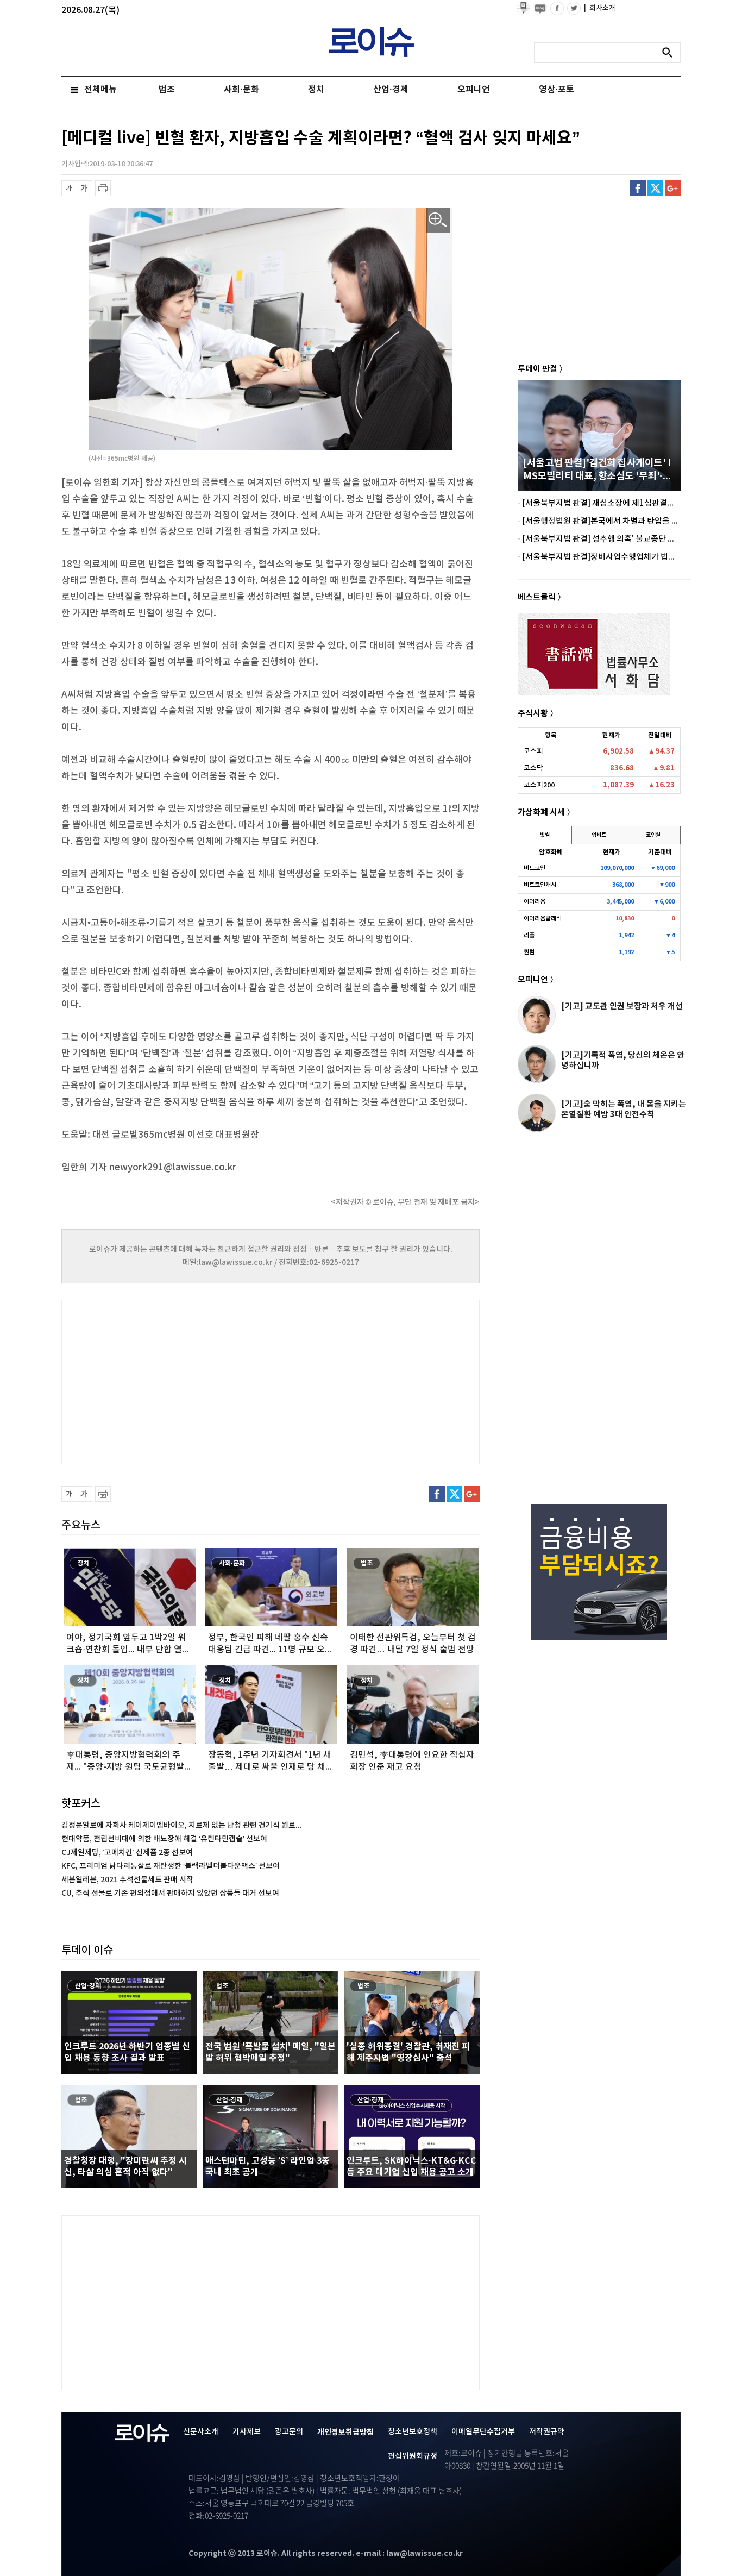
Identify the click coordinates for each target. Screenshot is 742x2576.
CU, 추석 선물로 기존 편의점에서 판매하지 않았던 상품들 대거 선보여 (170, 1893)
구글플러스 (673, 188)
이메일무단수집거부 (483, 2432)
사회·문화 (241, 90)
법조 (167, 90)
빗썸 (545, 835)
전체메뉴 (100, 90)
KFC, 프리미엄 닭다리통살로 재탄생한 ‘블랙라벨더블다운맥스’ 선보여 (171, 1866)
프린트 (103, 188)
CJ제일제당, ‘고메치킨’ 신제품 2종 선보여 (127, 1853)
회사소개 (600, 8)
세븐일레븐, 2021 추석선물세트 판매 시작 (127, 1880)
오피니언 (474, 90)
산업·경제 (391, 90)
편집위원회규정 (413, 2456)
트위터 (655, 188)
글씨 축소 (69, 188)
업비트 (599, 835)
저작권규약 (547, 2432)
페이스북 (638, 188)
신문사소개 (201, 2432)
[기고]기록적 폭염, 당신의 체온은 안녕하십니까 (623, 1060)
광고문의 (289, 2432)
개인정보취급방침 (345, 2432)
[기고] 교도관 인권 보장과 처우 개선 (622, 1006)
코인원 (653, 835)
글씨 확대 (84, 188)
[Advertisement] (170, 1381)
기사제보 (247, 2432)
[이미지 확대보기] (438, 220)
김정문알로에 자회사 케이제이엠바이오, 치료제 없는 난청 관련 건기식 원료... (182, 1825)
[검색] (670, 53)
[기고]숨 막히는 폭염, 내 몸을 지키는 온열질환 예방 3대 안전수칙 (624, 1109)
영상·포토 (556, 90)
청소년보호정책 (413, 2432)
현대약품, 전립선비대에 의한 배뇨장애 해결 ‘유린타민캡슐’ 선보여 (164, 1839)
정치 (316, 90)
